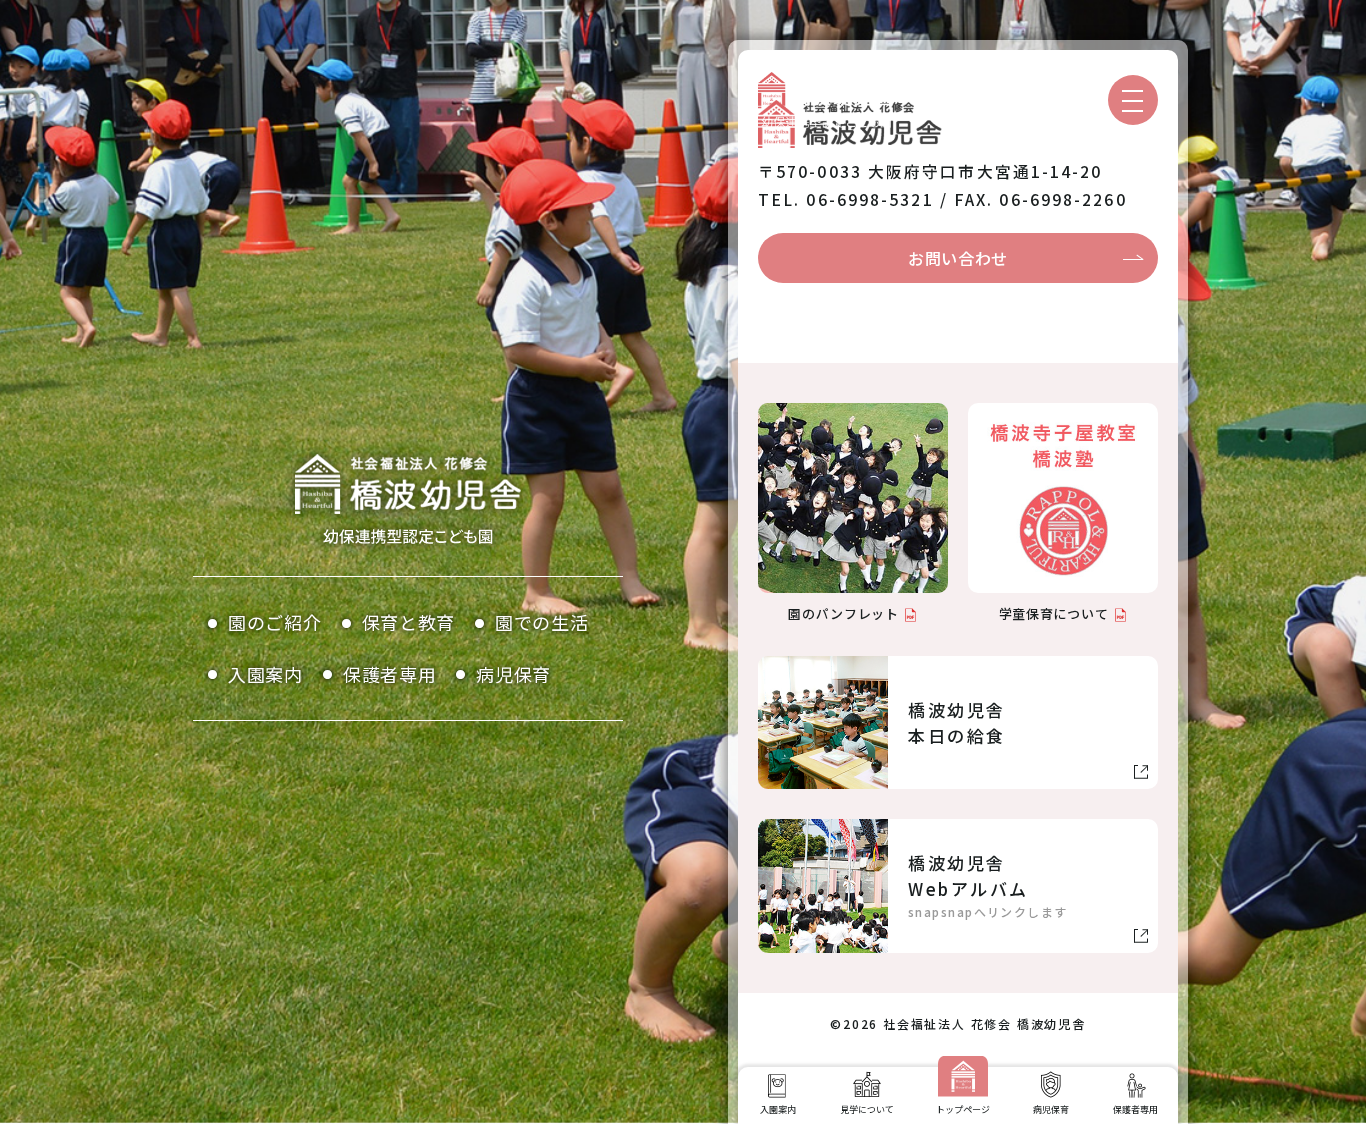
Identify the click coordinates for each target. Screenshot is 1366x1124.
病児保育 (513, 674)
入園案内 (265, 674)
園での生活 (542, 622)
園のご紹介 (275, 622)
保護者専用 (390, 674)
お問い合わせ (958, 258)
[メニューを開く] (1133, 100)
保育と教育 (409, 622)
